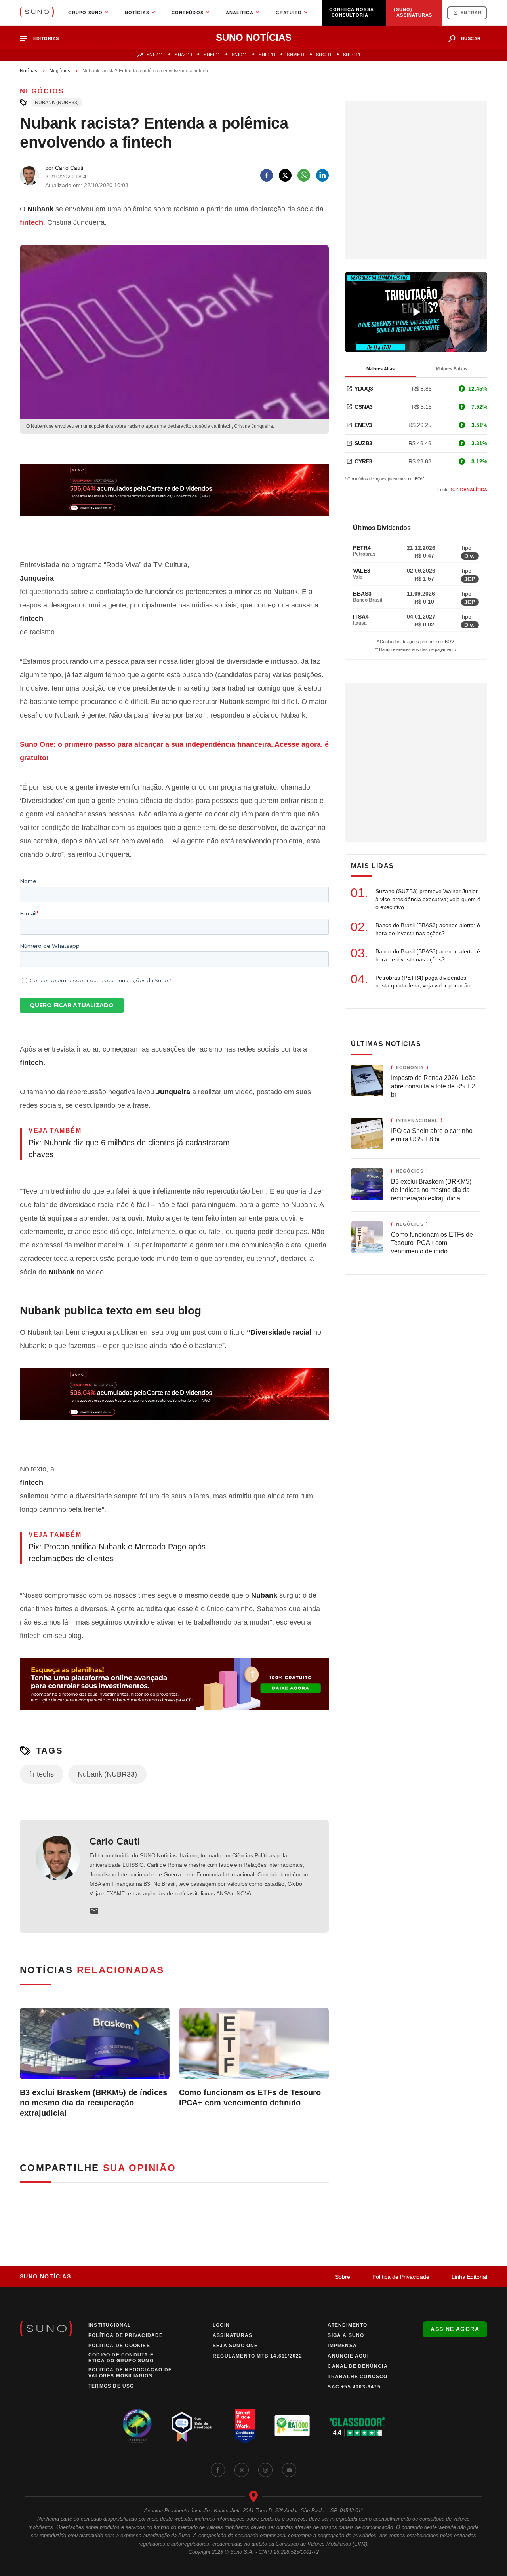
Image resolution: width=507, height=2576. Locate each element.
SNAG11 (184, 55)
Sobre (343, 2277)
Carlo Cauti (115, 1841)
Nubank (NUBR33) (57, 103)
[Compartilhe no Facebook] (267, 175)
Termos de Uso (111, 2386)
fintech (31, 222)
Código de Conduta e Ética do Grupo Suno (121, 2358)
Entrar (471, 13)
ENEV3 (363, 425)
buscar (471, 38)
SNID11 (240, 55)
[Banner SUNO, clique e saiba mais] (174, 496)
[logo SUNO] (37, 13)
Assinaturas (233, 2335)
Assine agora (455, 2329)
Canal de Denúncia (357, 2366)
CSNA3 (364, 407)
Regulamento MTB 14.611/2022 (257, 2356)
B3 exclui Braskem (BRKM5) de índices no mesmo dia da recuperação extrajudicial (93, 2103)
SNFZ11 (155, 55)
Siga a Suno (346, 2335)
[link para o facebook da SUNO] (218, 2470)
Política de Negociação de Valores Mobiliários (130, 2373)
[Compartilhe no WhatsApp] (304, 175)
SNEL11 (212, 55)
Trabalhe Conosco (357, 2377)
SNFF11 (267, 55)
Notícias (29, 71)
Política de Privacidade (401, 2277)
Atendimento (347, 2325)
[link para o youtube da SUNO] (289, 2470)
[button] (43, 39)
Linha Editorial (469, 2277)
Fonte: (462, 490)
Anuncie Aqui (348, 2356)
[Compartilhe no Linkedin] (322, 175)
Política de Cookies (119, 2346)
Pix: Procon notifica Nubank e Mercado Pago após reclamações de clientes (117, 1553)
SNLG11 (352, 55)
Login (221, 2325)
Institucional (110, 2325)
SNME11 (296, 55)
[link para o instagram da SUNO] (265, 2470)
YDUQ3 (364, 389)
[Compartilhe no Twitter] (285, 175)
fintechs (42, 1774)
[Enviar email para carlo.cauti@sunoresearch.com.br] (94, 1911)
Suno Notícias (45, 2276)
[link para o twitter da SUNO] (242, 2470)
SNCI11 (324, 55)
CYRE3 (363, 461)
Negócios (60, 71)
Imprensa (342, 2346)
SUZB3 (363, 443)
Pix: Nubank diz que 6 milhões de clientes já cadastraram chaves (129, 1148)
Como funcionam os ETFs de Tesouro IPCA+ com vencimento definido (250, 2098)
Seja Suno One (235, 2346)
